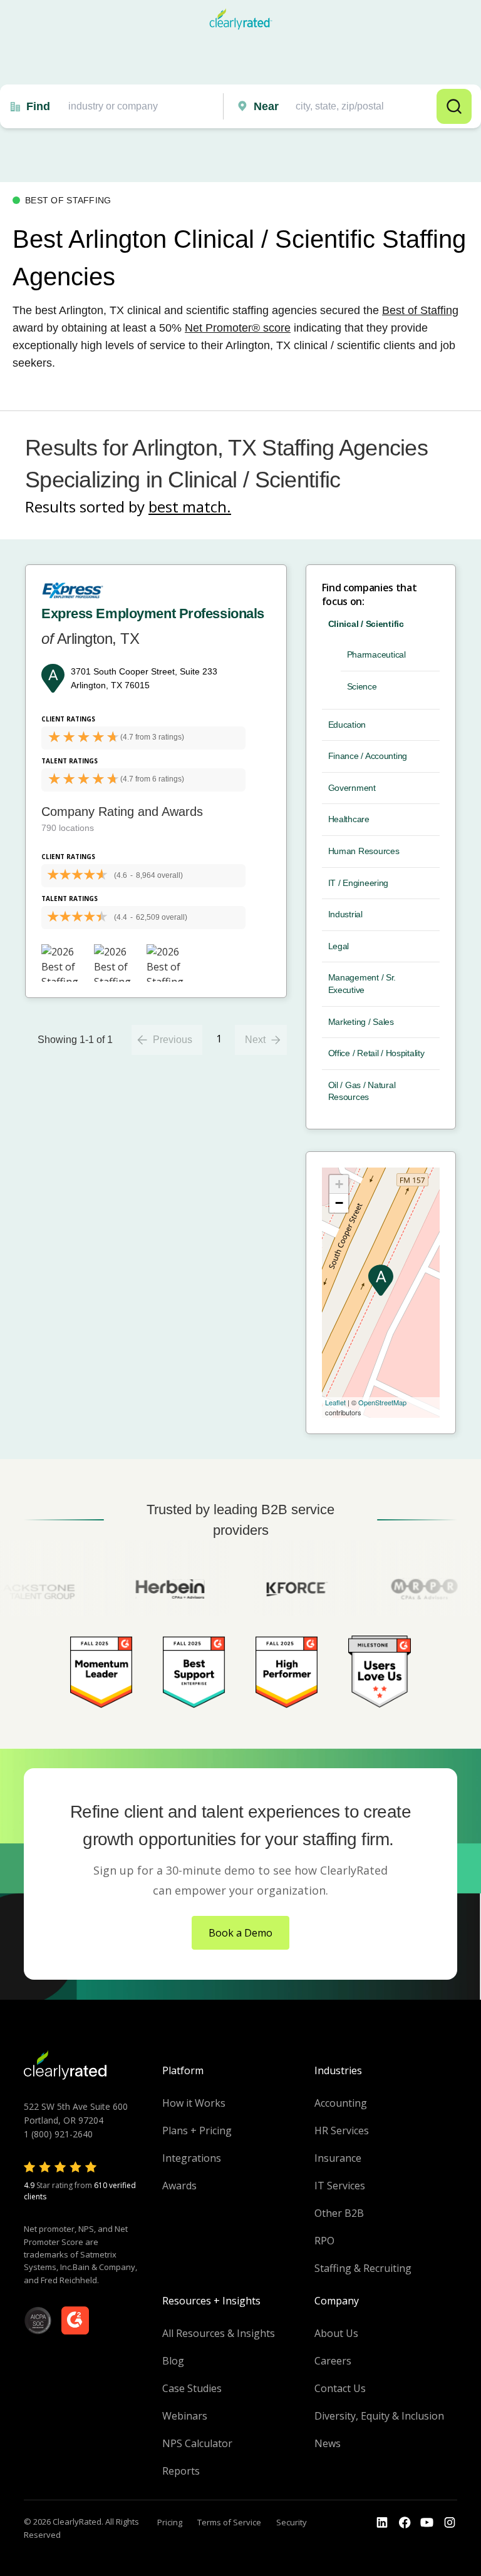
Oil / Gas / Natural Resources (362, 1091)
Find (38, 106)
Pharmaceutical (376, 654)
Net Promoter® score (238, 328)
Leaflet (335, 1402)
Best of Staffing (420, 310)
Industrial (345, 914)
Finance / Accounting (368, 756)
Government (352, 788)
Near (266, 106)
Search (454, 106)
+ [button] (339, 1184)
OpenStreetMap (382, 1402)
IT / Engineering (359, 883)
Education (347, 725)
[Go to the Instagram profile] (450, 2523)
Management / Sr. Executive (362, 984)
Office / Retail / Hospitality (376, 1053)
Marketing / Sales (361, 1022)
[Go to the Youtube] (405, 2523)
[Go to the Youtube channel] (427, 2523)
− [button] (339, 1203)
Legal (339, 946)
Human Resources (364, 851)
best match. (190, 507)
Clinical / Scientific (366, 624)
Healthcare (349, 819)
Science (362, 686)
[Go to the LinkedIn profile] (382, 2523)
